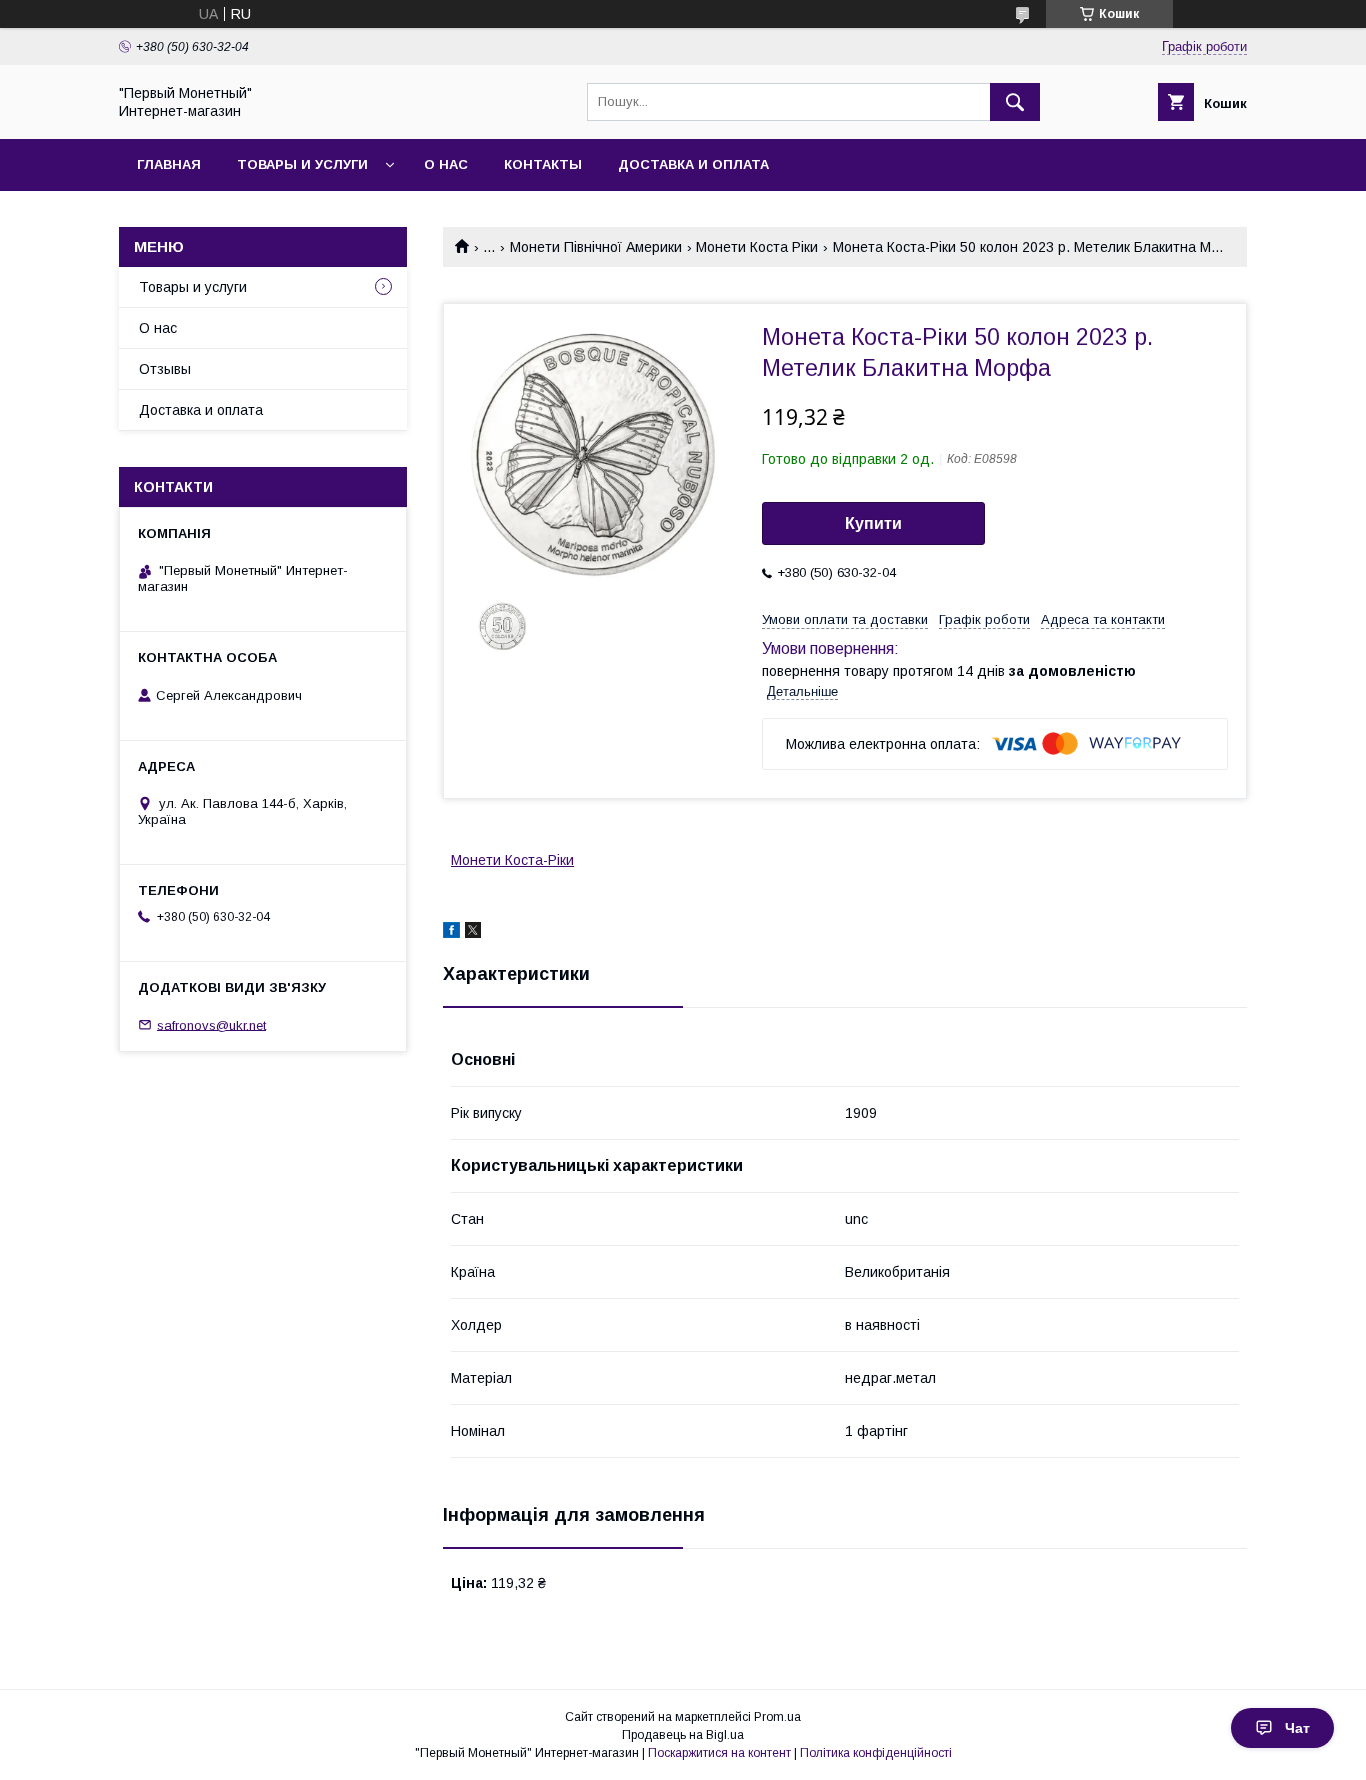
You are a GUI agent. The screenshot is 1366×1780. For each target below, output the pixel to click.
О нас (446, 164)
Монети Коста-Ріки (512, 860)
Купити (873, 523)
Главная (169, 164)
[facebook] (451, 933)
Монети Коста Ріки (757, 247)
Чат (1297, 1728)
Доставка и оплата (693, 164)
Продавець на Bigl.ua (683, 1735)
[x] (473, 933)
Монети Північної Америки (596, 247)
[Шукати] (1015, 102)
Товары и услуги (302, 164)
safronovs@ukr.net (211, 1024)
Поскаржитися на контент (719, 1753)
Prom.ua (777, 1717)
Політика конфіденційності (876, 1753)
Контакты (543, 164)
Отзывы (165, 369)
